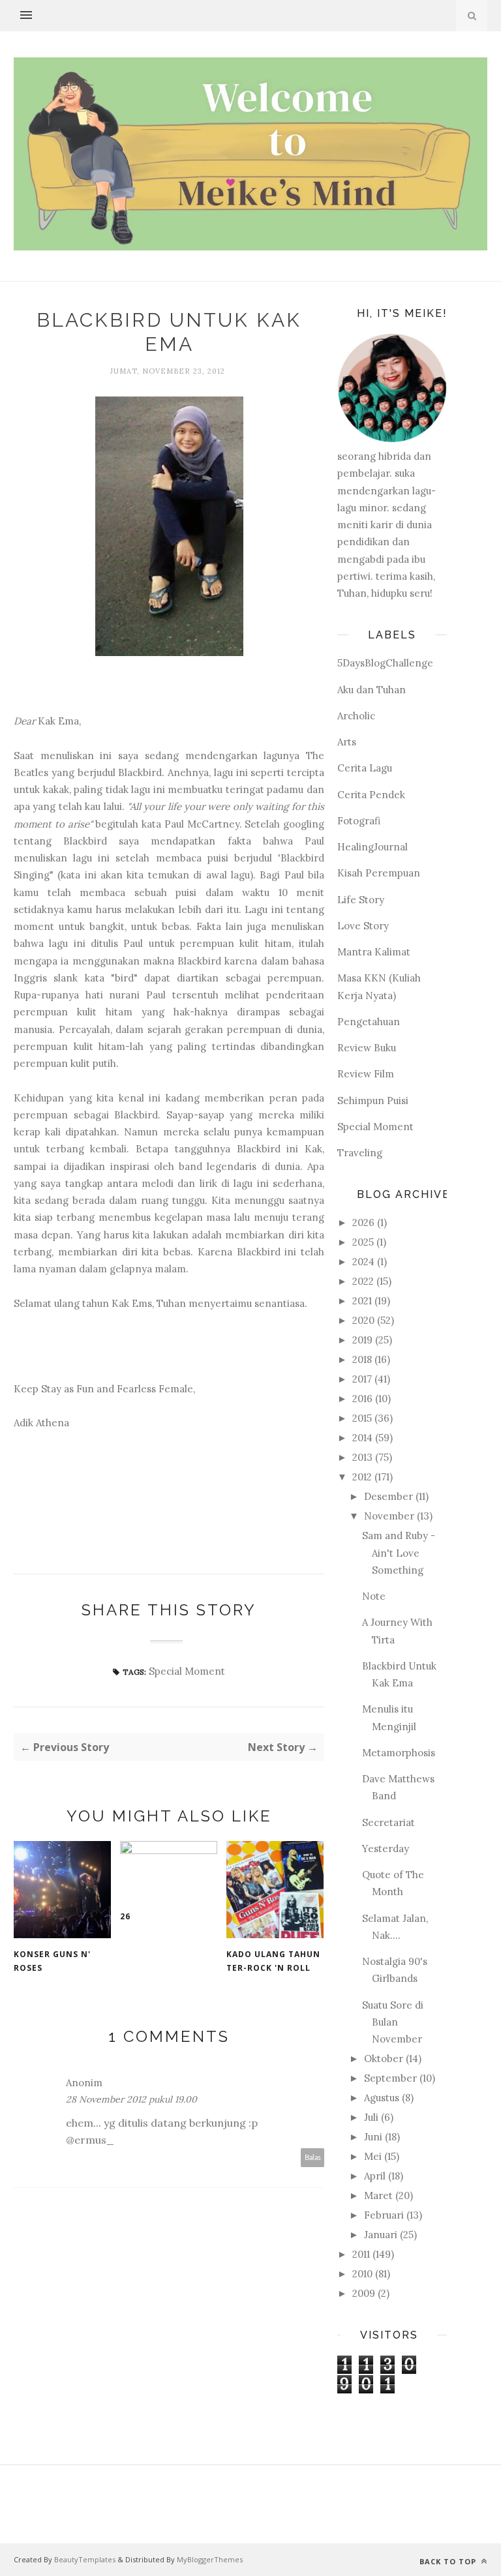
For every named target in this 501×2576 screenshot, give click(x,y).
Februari (384, 2215)
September (390, 2078)
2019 (362, 1340)
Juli (371, 2117)
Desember (388, 1496)
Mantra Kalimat (374, 952)
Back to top (449, 2561)
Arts (347, 742)
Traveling (360, 1153)
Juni (373, 2137)
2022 (363, 1281)
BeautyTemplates (85, 2559)
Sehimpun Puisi (373, 1101)
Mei (373, 2156)
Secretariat (388, 1822)
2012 (362, 1477)
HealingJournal (372, 847)
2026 (363, 1222)
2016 (362, 1399)
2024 (363, 1262)
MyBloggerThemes (210, 2559)
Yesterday (386, 1849)
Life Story (361, 900)
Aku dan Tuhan (372, 690)
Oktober (384, 2059)
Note (374, 1596)
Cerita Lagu (365, 768)
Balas (313, 2158)
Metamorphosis (399, 1753)
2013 (362, 1457)
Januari (381, 2235)
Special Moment (187, 1671)
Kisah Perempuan (379, 873)
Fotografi (359, 821)
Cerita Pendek (371, 795)
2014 (362, 1438)
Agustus (382, 2098)
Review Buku (367, 1048)
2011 (361, 2254)
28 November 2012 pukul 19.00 (131, 2099)
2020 (363, 1320)
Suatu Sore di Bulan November (393, 2022)
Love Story (363, 926)
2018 (362, 1359)
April (375, 2176)
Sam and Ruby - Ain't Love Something (399, 1553)
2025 (363, 1242)
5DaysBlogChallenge (385, 663)
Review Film (366, 1074)
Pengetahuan (369, 1022)
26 (125, 1916)
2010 (362, 2274)
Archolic (356, 716)
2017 (362, 1379)
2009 (364, 2293)
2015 (362, 1418)
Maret (378, 2195)
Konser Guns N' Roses (52, 1961)
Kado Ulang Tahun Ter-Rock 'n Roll (273, 1961)
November (389, 1516)
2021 (362, 1301)
